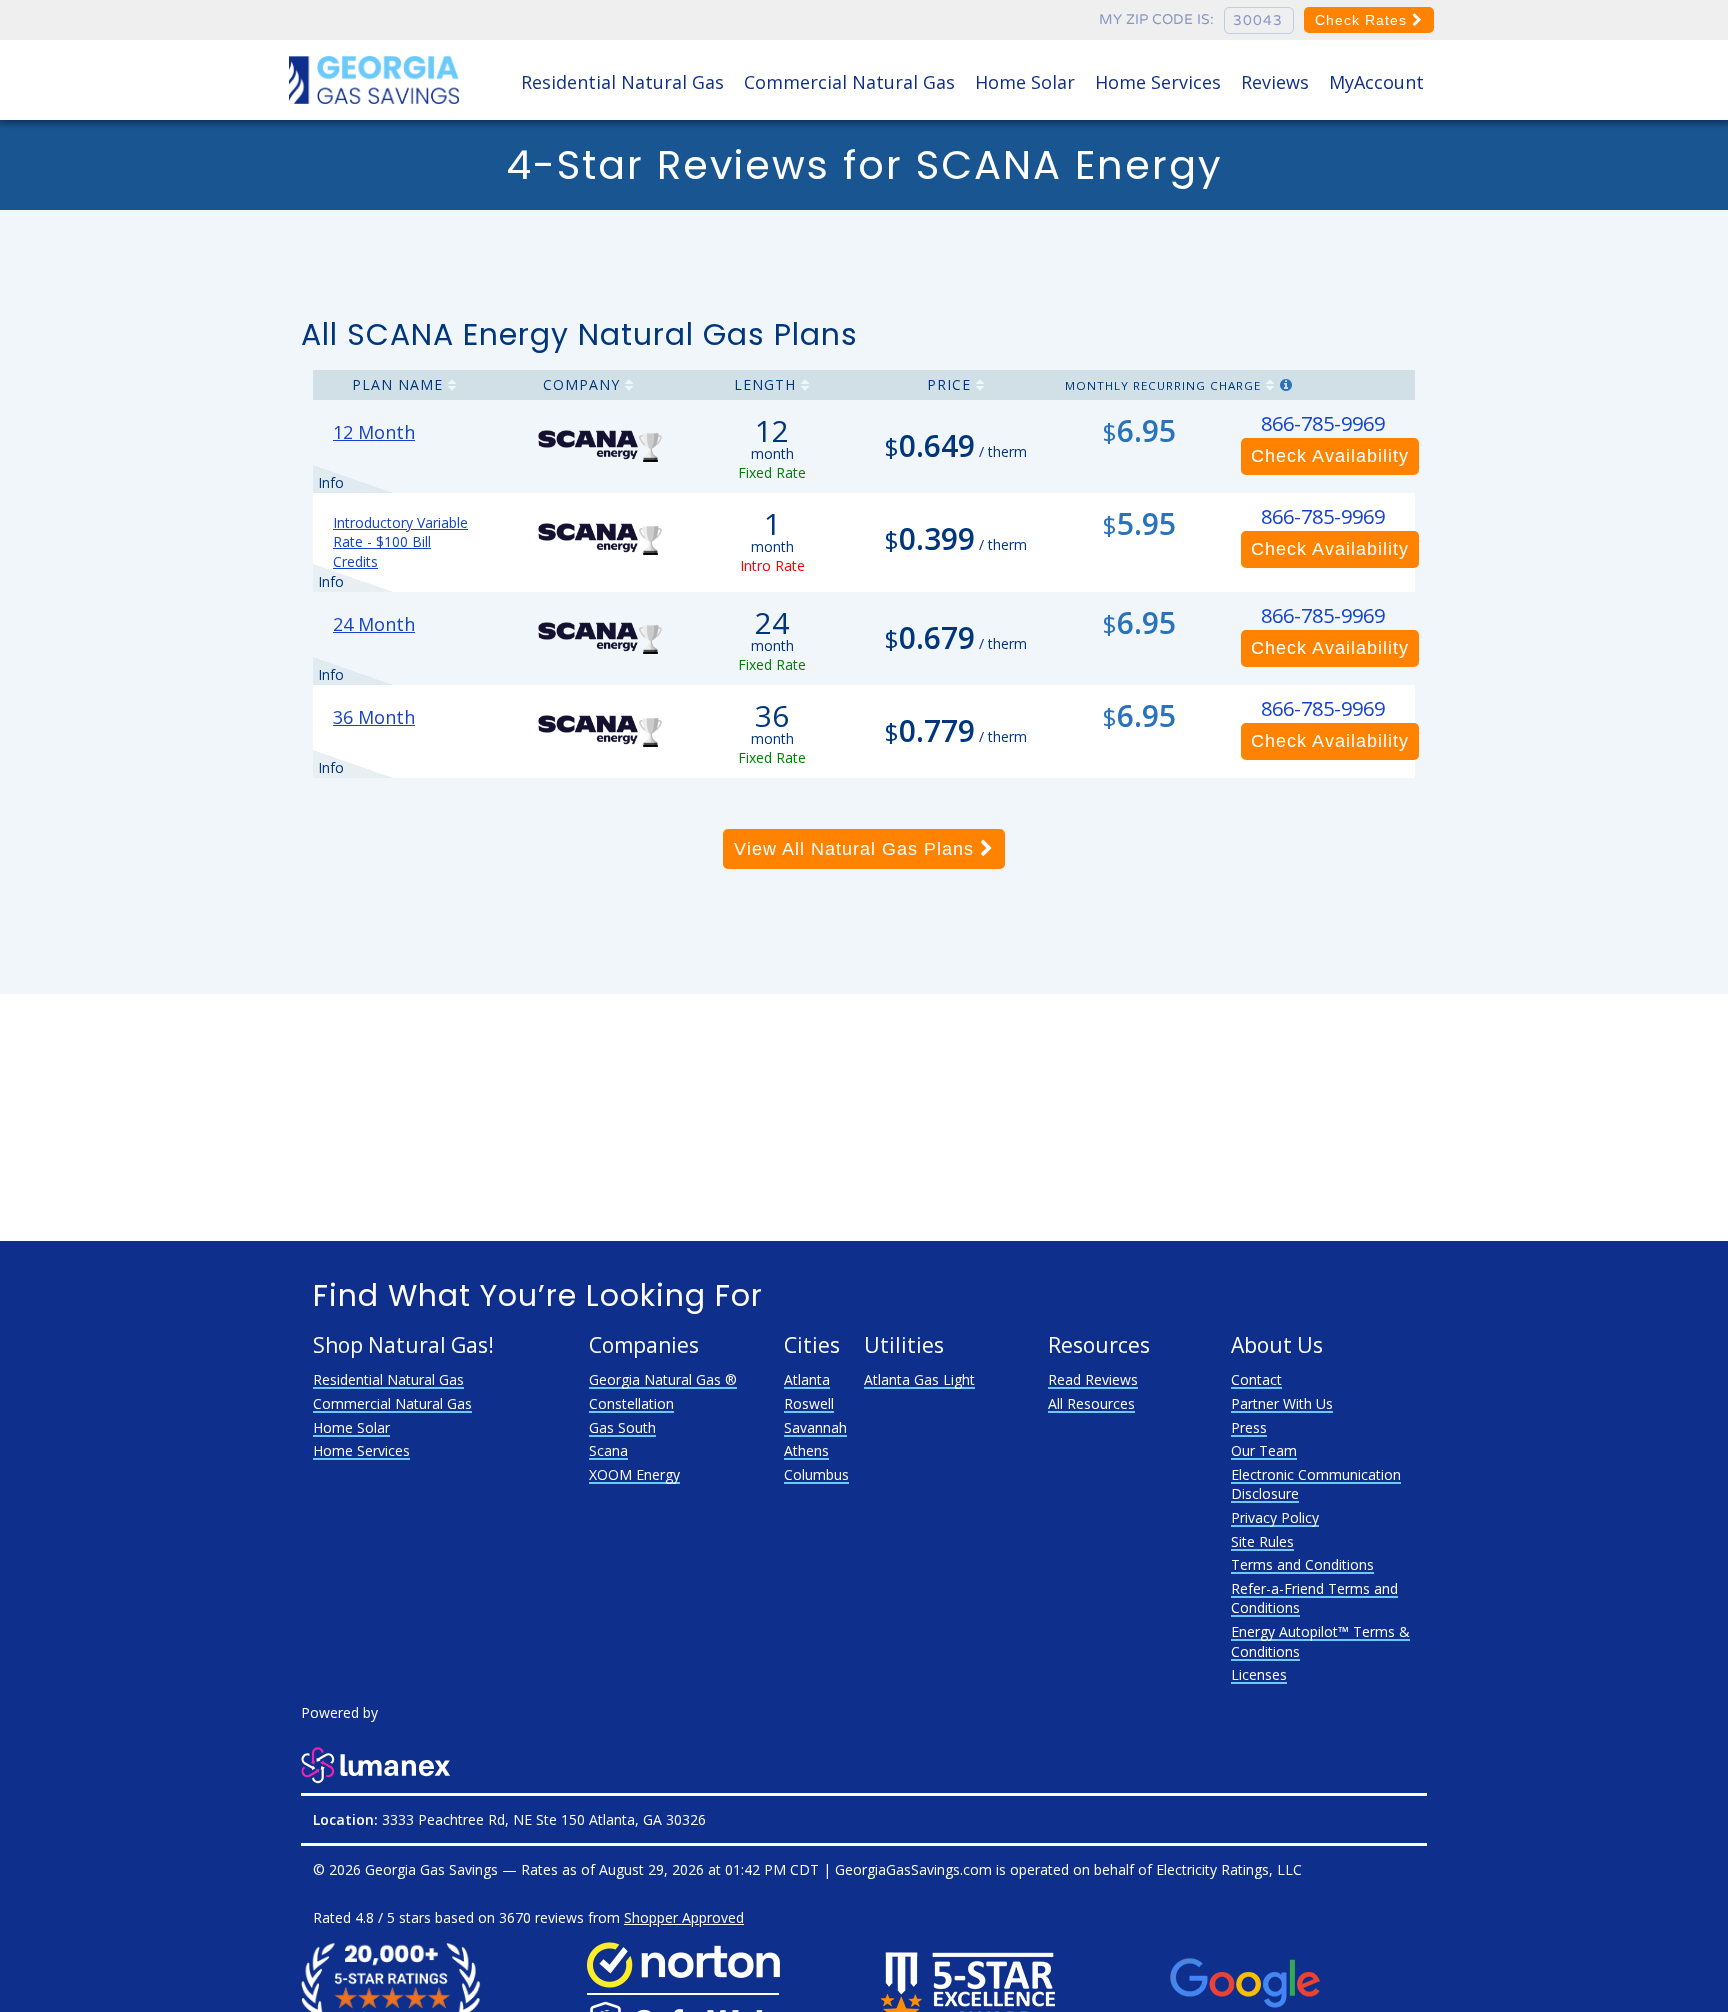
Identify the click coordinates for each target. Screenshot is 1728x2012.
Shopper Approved (684, 1917)
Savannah (815, 1427)
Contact (1256, 1379)
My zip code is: (1156, 19)
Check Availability (1330, 456)
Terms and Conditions (1302, 1564)
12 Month (374, 432)
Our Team (1264, 1450)
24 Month (374, 624)
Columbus (816, 1474)
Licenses (1259, 1674)
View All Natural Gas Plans (857, 849)
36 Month (374, 717)
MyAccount (1376, 82)
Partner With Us (1282, 1403)
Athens (806, 1450)
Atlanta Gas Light (919, 1379)
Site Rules (1262, 1541)
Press (1249, 1427)
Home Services (1158, 82)
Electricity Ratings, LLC (1229, 1869)
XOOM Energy (634, 1474)
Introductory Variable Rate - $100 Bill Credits (400, 542)
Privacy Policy (1275, 1517)
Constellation (631, 1403)
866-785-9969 (1323, 423)
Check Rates (1363, 20)
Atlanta (807, 1379)
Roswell (809, 1403)
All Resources (1091, 1403)
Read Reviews (1093, 1379)
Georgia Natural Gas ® (663, 1379)
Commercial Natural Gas (849, 82)
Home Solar (1025, 82)
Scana (608, 1450)
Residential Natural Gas (622, 82)
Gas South (622, 1427)
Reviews (1275, 82)
